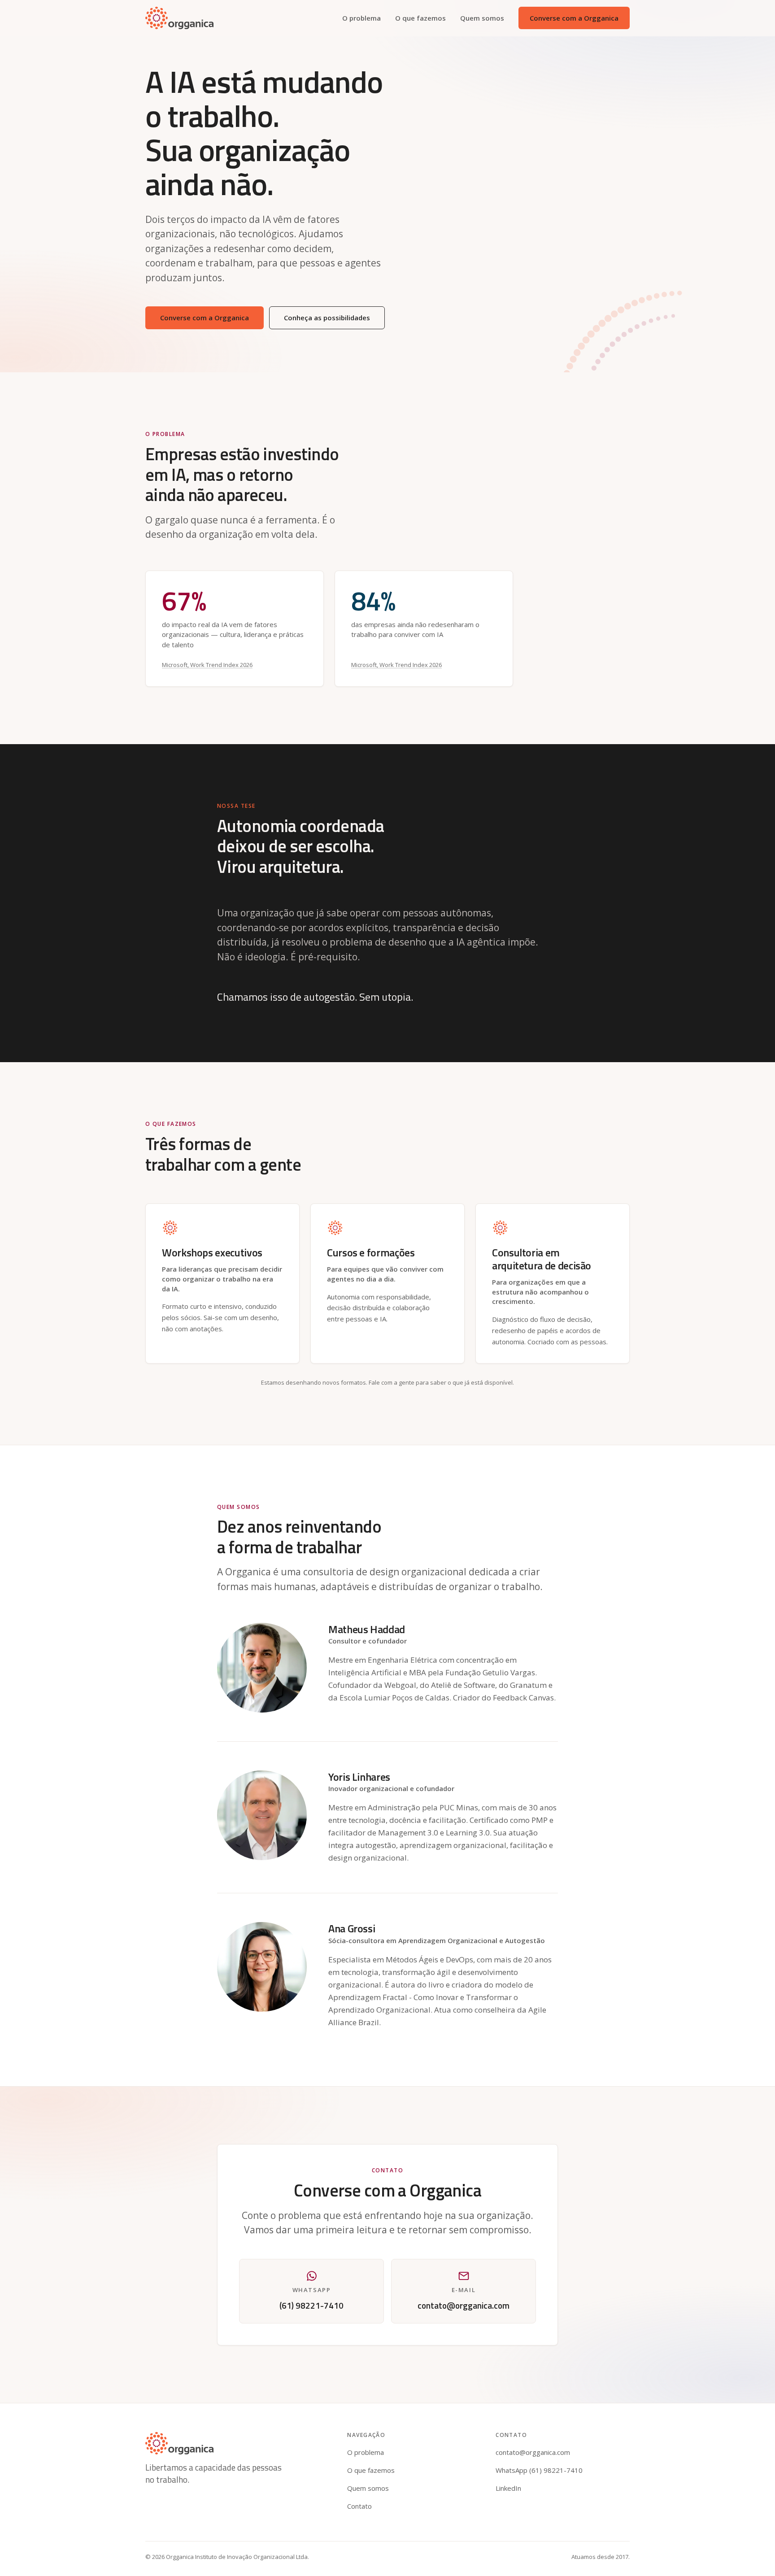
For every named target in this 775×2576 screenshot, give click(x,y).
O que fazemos (420, 18)
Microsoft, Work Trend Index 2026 (207, 665)
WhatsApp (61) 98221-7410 (539, 2470)
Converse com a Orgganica (574, 18)
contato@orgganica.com (533, 2452)
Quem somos (482, 18)
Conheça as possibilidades (327, 318)
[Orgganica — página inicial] (179, 18)
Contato (359, 2506)
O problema (361, 18)
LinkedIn (508, 2488)
